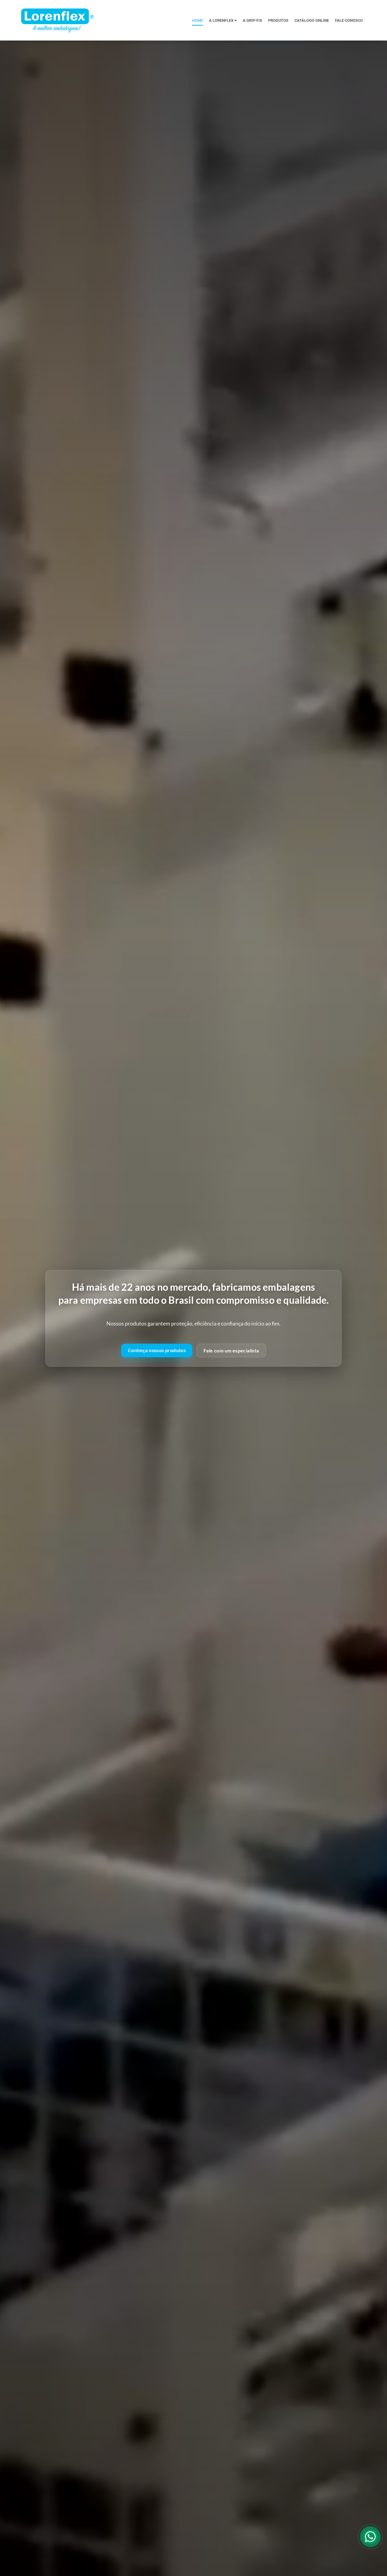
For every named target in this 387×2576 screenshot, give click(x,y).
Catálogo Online (312, 20)
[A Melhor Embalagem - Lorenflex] (57, 20)
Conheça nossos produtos (157, 1350)
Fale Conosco (349, 20)
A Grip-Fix (252, 20)
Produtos (278, 20)
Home (197, 20)
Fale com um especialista (231, 1350)
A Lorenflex (222, 20)
